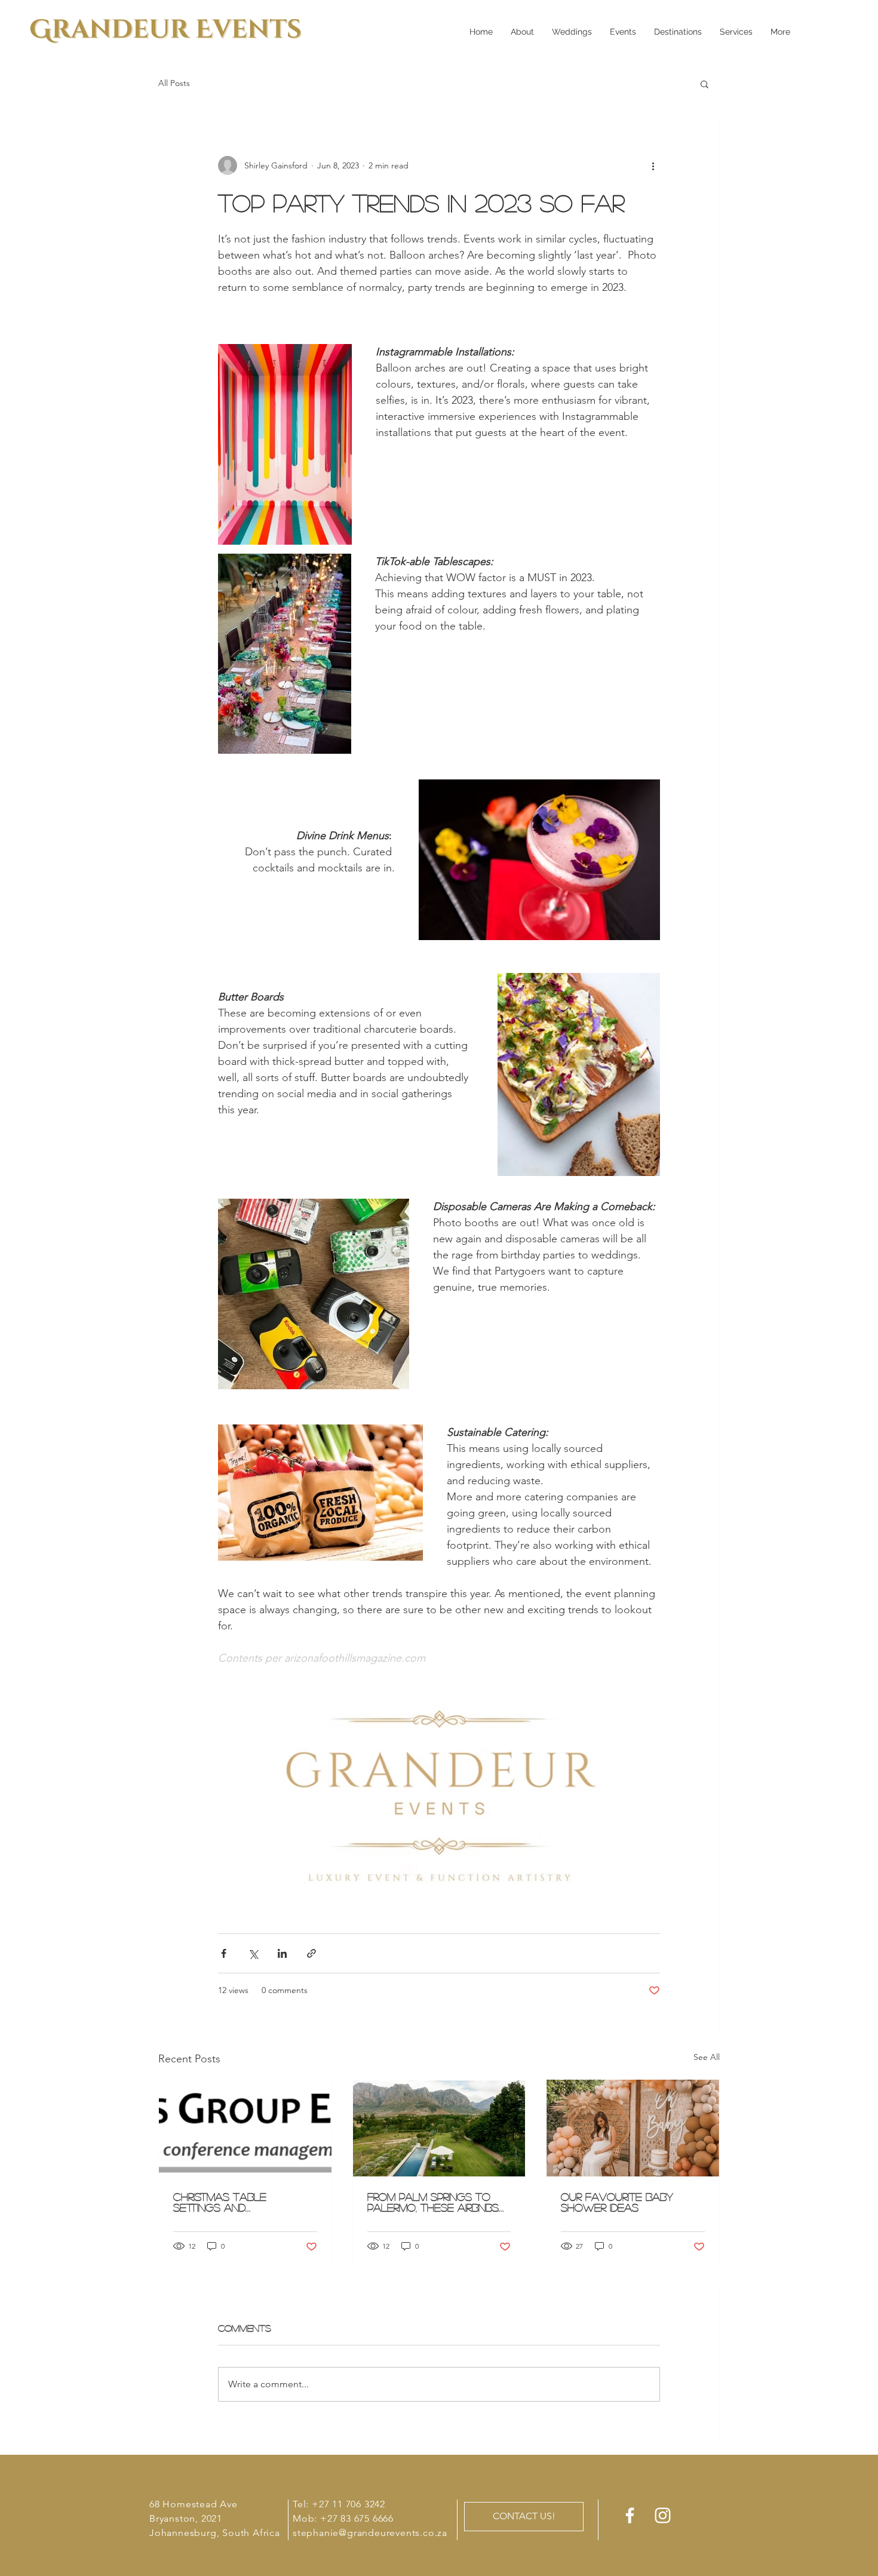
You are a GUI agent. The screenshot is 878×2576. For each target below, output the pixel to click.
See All (707, 2057)
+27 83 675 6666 (357, 2518)
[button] (704, 84)
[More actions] (653, 165)
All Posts (174, 83)
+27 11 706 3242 (349, 2504)
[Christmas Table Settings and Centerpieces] (245, 2128)
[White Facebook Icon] (630, 2515)
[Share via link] (311, 1953)
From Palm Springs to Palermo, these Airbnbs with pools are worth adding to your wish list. (438, 2202)
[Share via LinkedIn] (282, 1953)
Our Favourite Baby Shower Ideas (617, 2202)
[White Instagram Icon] (663, 2515)
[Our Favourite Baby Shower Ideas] (633, 2128)
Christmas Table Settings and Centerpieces (220, 2202)
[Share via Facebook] (224, 1953)
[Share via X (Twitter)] (253, 1953)
